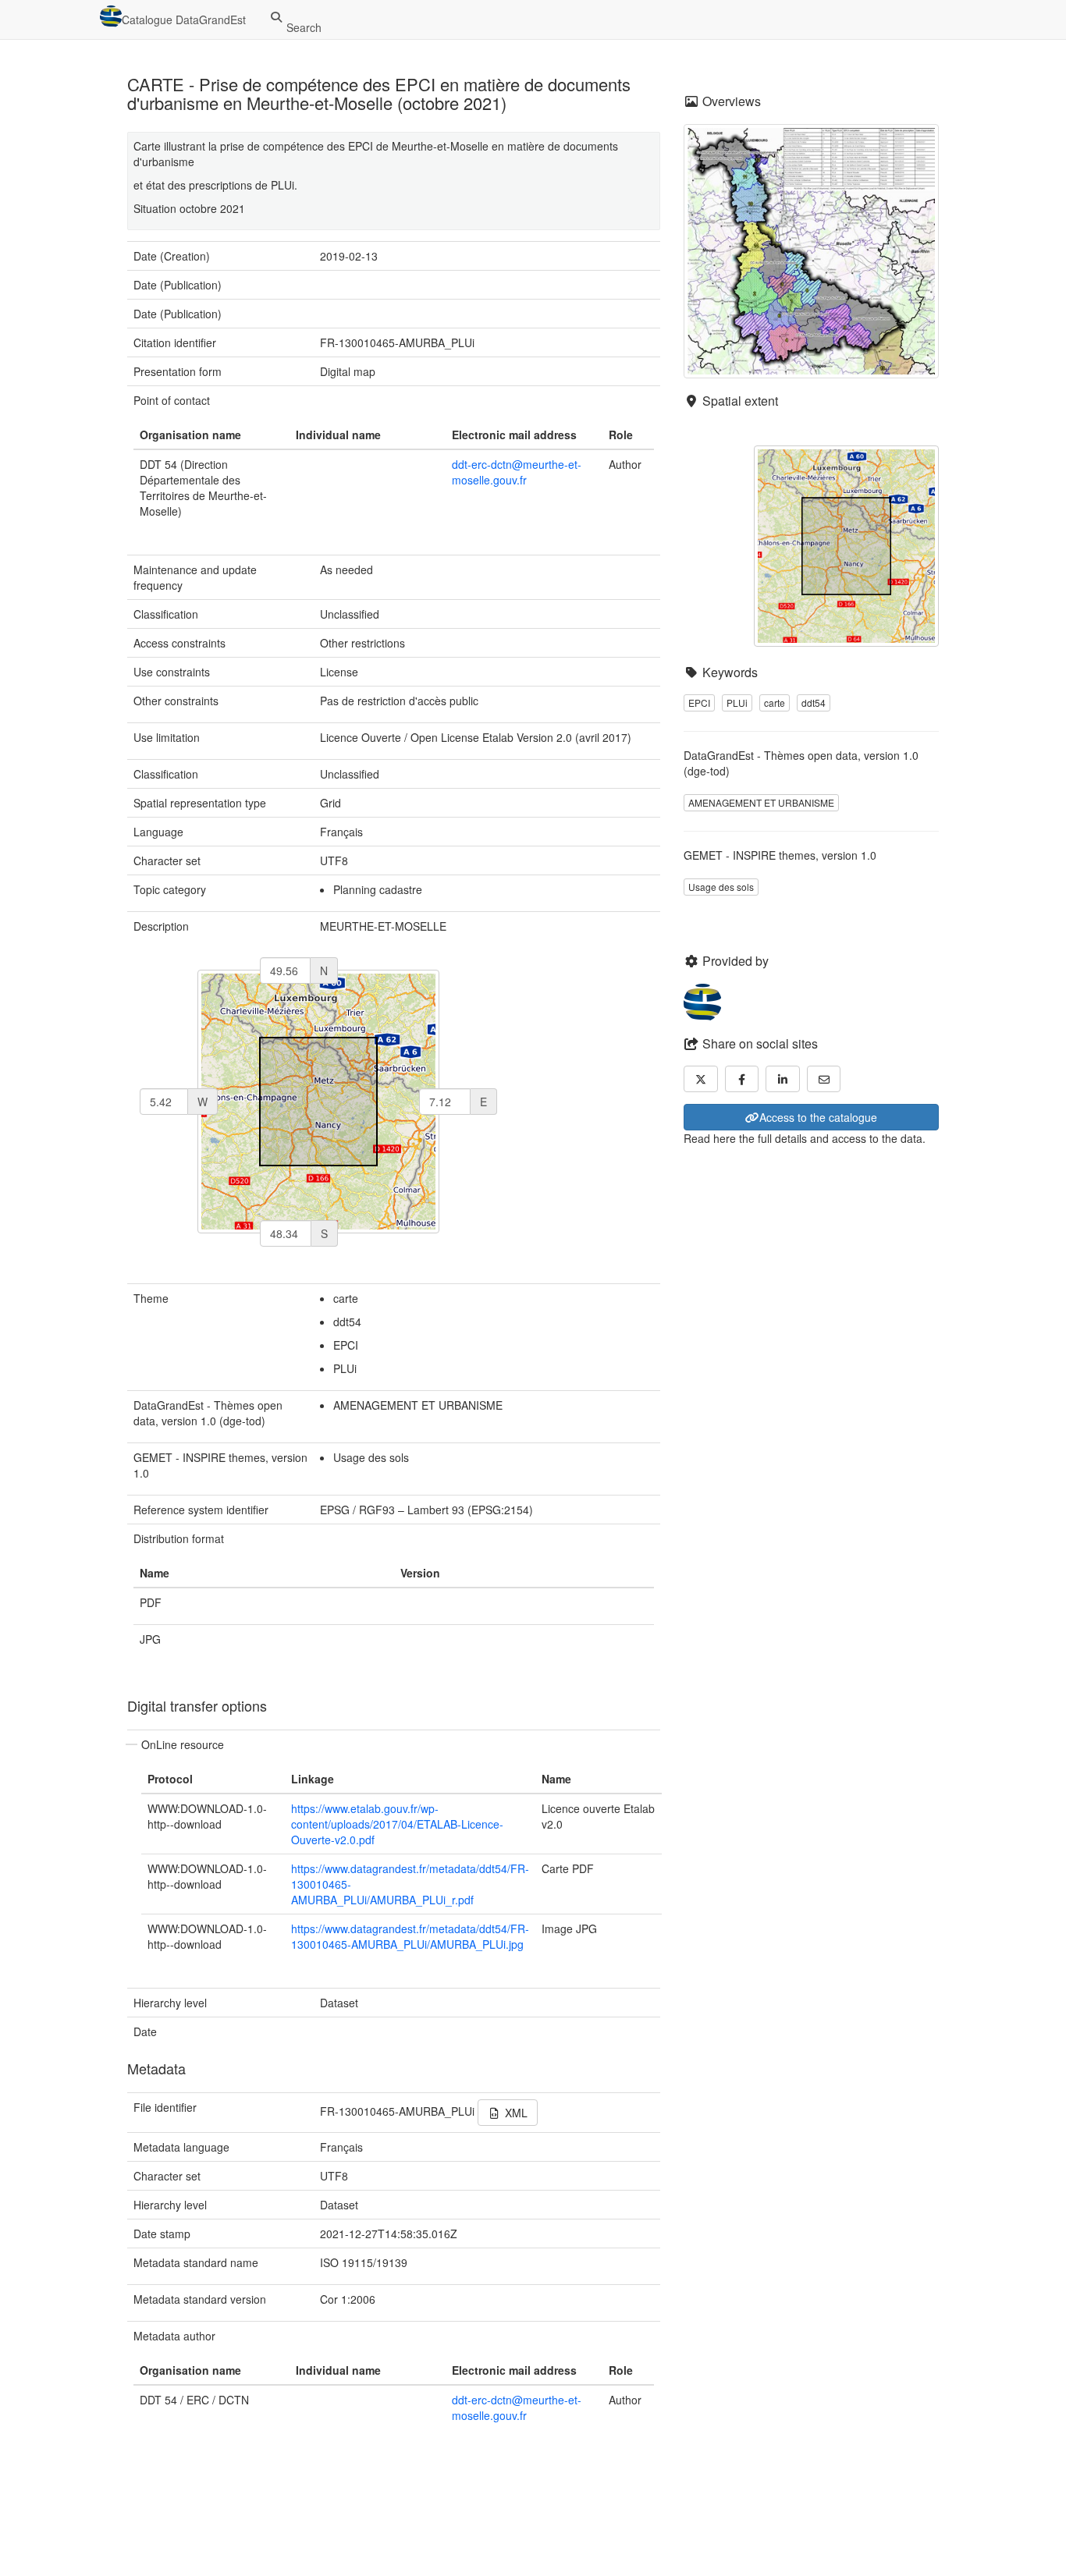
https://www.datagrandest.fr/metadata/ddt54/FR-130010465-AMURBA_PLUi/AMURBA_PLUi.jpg (410, 1936)
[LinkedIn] (783, 1079)
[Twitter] (701, 1079)
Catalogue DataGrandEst (184, 20)
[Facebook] (742, 1079)
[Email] (824, 1079)
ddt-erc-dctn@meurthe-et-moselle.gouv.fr (517, 472)
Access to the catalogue (818, 1117)
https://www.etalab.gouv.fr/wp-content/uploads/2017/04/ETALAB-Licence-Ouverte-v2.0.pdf (397, 1824)
